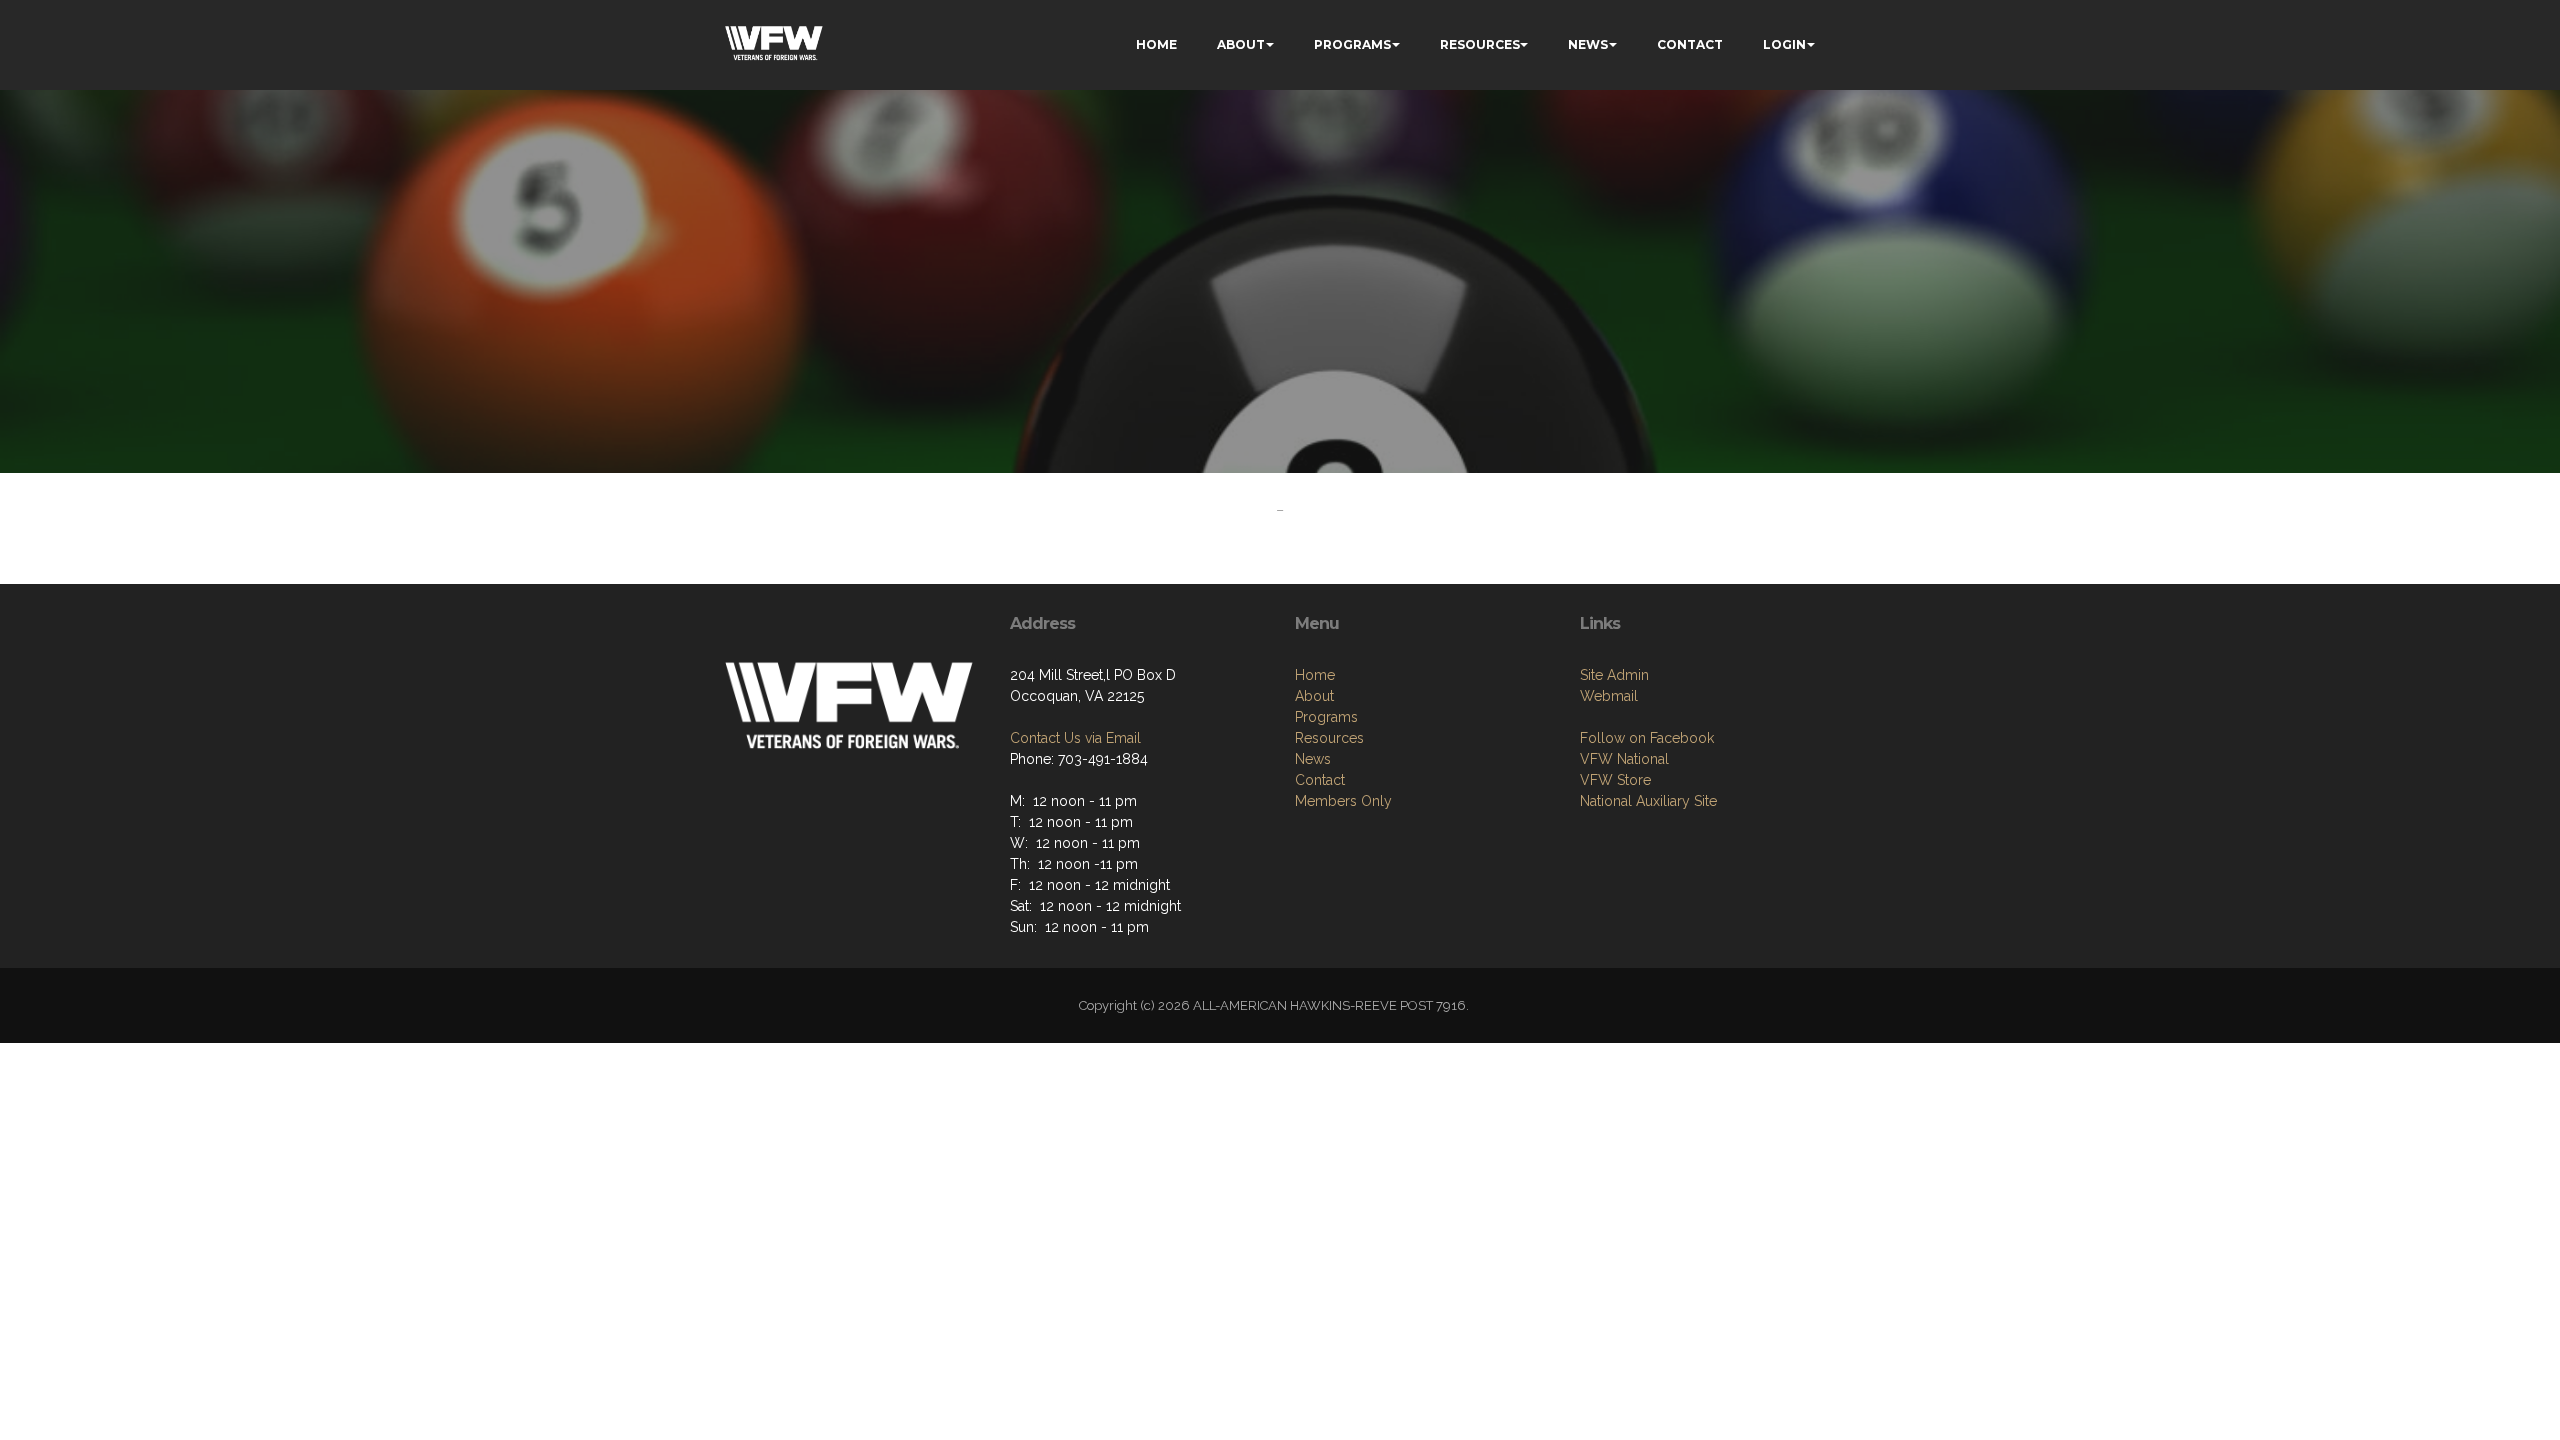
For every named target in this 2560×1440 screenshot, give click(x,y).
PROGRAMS (1352, 44)
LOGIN (1784, 44)
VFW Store (1615, 780)
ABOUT (1241, 44)
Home (1315, 675)
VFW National (1624, 759)
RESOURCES (1480, 44)
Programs (1326, 717)
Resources (1329, 738)
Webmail (1609, 696)
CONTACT (1690, 44)
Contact (1320, 780)
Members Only (1343, 801)
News (1313, 759)
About (1314, 696)
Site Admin (1614, 675)
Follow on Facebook (1647, 738)
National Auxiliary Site (1648, 801)
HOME (1156, 44)
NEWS (1588, 44)
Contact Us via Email (1075, 738)
